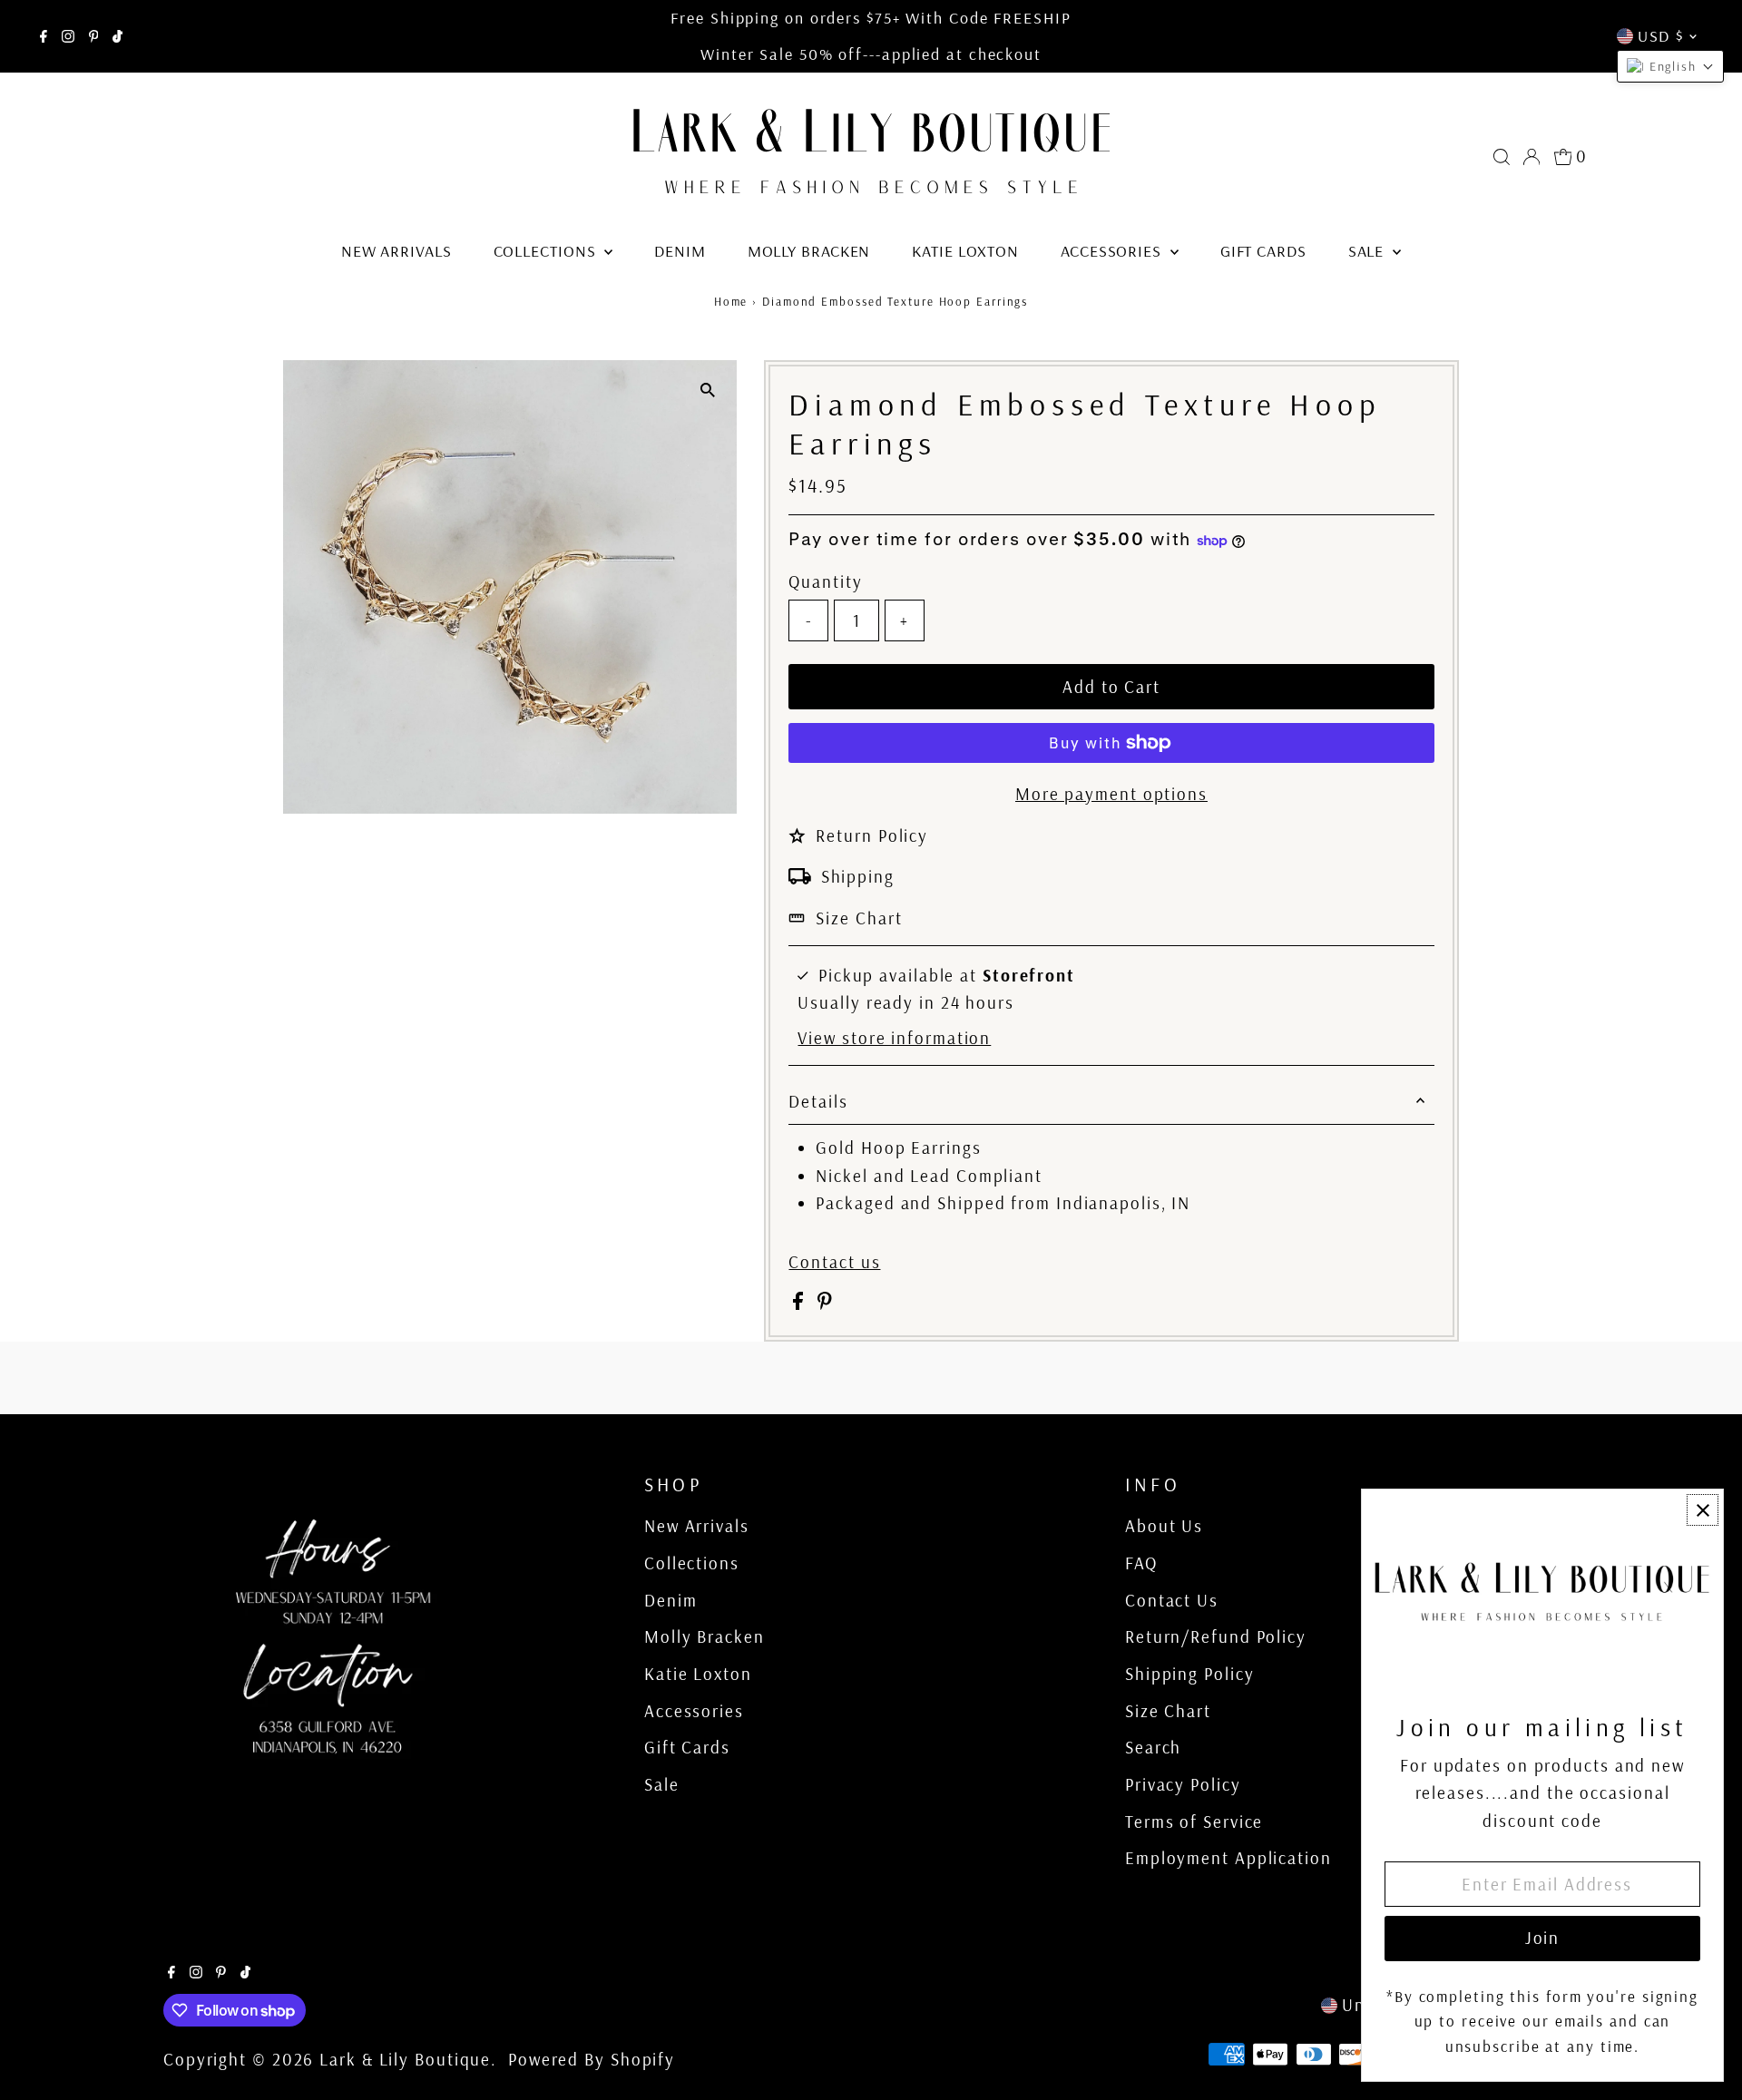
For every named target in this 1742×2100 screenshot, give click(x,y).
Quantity (825, 581)
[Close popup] (1703, 1510)
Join (1543, 1938)
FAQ (1141, 1563)
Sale (1369, 251)
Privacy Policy (1183, 1784)
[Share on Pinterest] (825, 1304)
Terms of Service (1194, 1822)
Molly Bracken (809, 251)
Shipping (858, 876)
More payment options (1111, 794)
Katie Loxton (965, 251)
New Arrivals (396, 251)
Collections (547, 251)
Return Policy (872, 835)
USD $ (1661, 36)
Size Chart (859, 918)
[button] (1670, 66)
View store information (894, 1038)
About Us (1164, 1526)
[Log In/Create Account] (1532, 157)
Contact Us (1172, 1600)
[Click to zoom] (707, 390)
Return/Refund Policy (1216, 1636)
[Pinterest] (94, 36)
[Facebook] (44, 36)
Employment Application (1228, 1858)
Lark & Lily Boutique (405, 2059)
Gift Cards (1263, 251)
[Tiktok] (117, 36)
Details (818, 1101)
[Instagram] (68, 36)
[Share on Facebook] (801, 1304)
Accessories (1113, 251)
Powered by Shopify (592, 2059)
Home (731, 301)
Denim (680, 251)
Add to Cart (1111, 687)
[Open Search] (1502, 157)
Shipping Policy (1190, 1674)
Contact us (834, 1262)
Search (1153, 1747)
